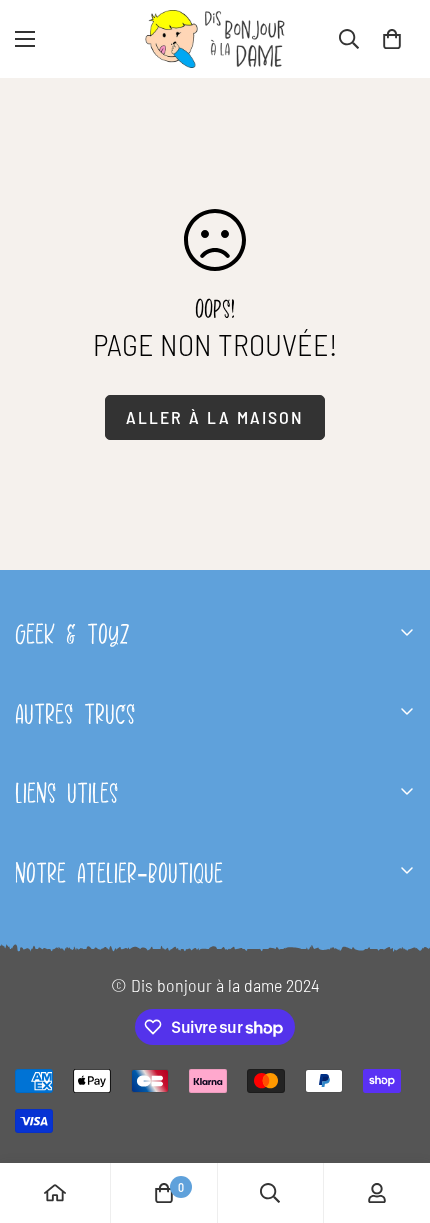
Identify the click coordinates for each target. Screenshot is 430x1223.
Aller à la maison (215, 417)
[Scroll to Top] (394, 1117)
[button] (392, 39)
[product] (55, 1193)
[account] (377, 1193)
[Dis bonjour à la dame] (215, 39)
